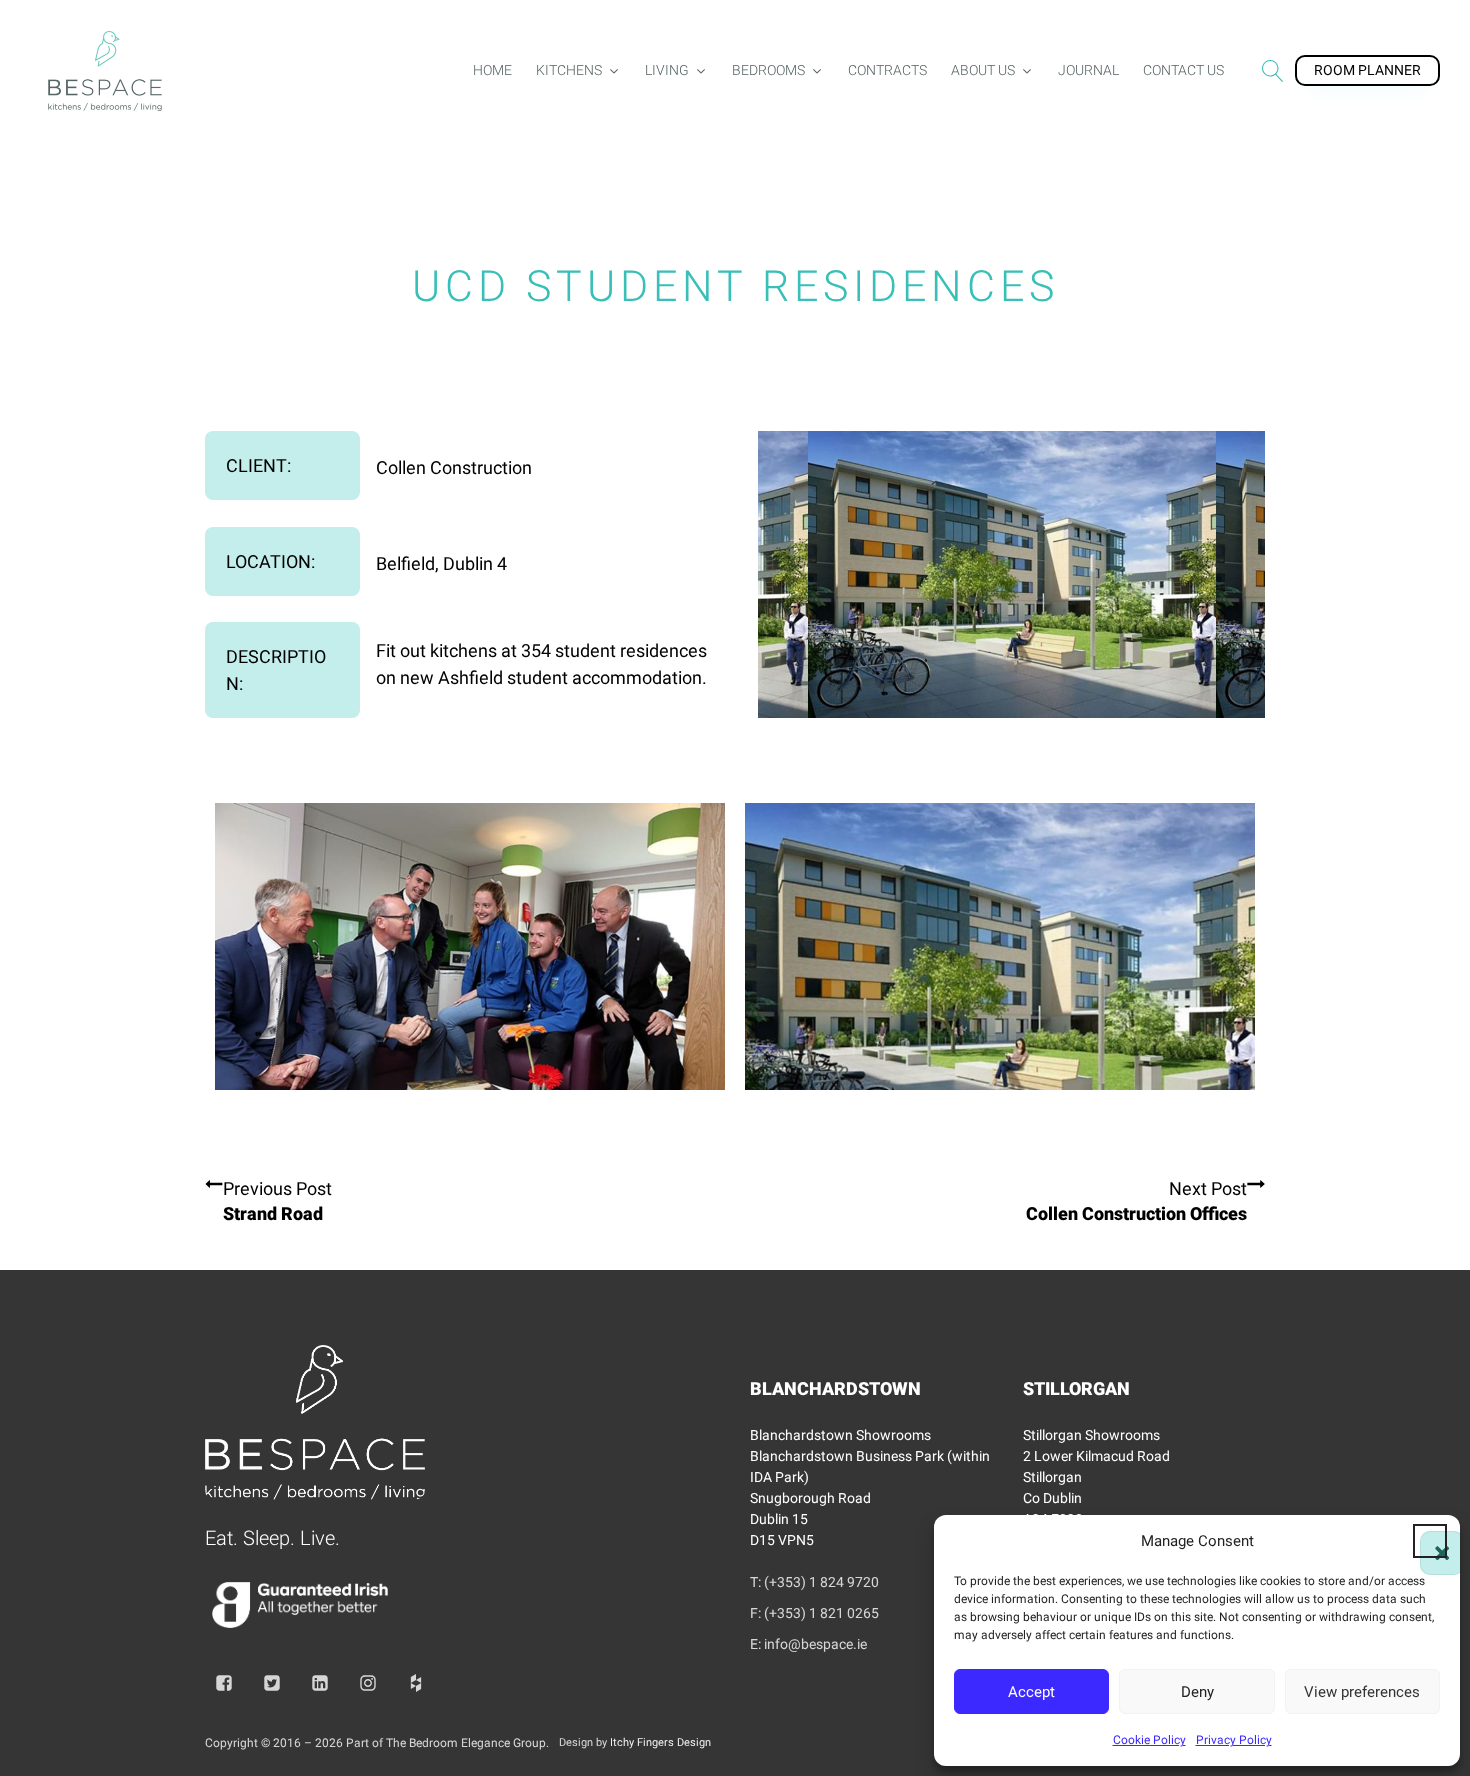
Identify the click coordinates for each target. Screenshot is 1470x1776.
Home (492, 70)
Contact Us (1183, 70)
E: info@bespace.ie (808, 1644)
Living (667, 70)
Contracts (887, 70)
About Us (983, 70)
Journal (1088, 70)
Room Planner (1367, 70)
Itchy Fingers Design (660, 1742)
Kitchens (569, 70)
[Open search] (1273, 71)
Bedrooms (768, 70)
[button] (1430, 1541)
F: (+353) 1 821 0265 (814, 1613)
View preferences (1362, 1692)
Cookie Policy (1149, 1740)
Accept (1031, 1692)
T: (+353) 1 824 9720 (814, 1582)
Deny (1197, 1692)
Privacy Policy (1234, 1740)
